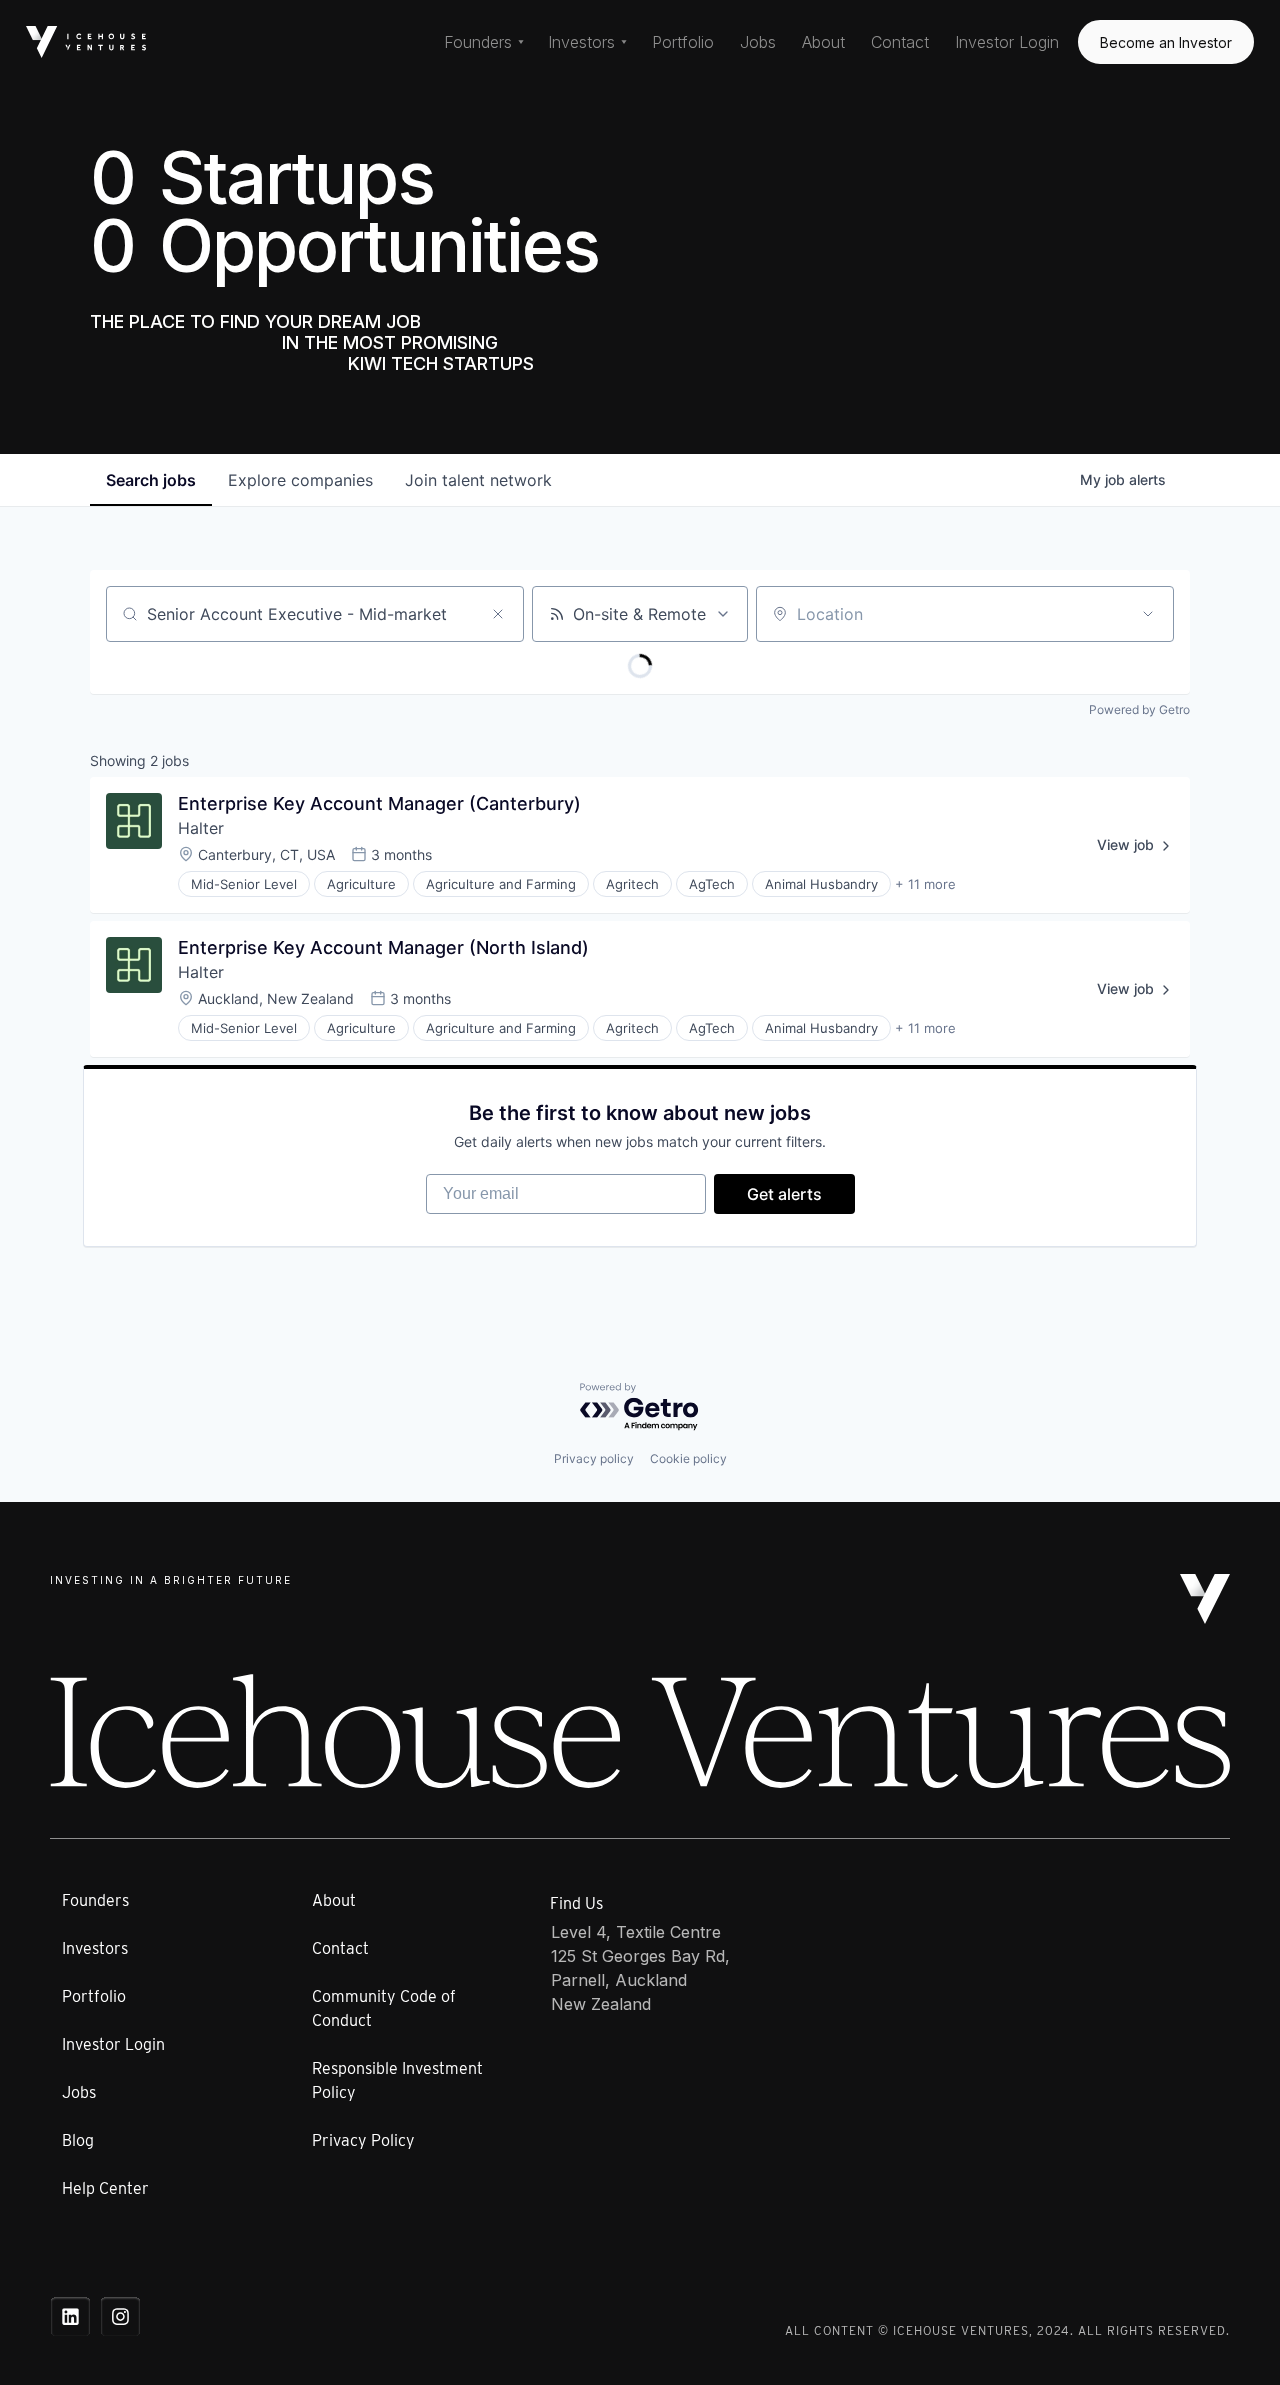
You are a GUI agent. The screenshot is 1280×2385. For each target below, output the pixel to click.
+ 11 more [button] (925, 884)
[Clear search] (498, 614)
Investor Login (1007, 42)
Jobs (758, 42)
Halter (201, 828)
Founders (95, 1900)
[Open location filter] (1148, 614)
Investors (95, 1948)
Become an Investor (1166, 42)
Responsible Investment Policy (397, 2080)
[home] (86, 41)
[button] (484, 42)
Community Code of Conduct (384, 2008)
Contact (900, 42)
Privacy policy (594, 1458)
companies (300, 480)
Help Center (105, 2188)
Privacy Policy (363, 2140)
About (823, 42)
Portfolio (683, 42)
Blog (78, 2140)
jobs (151, 480)
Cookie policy (688, 1458)
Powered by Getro (1139, 709)
